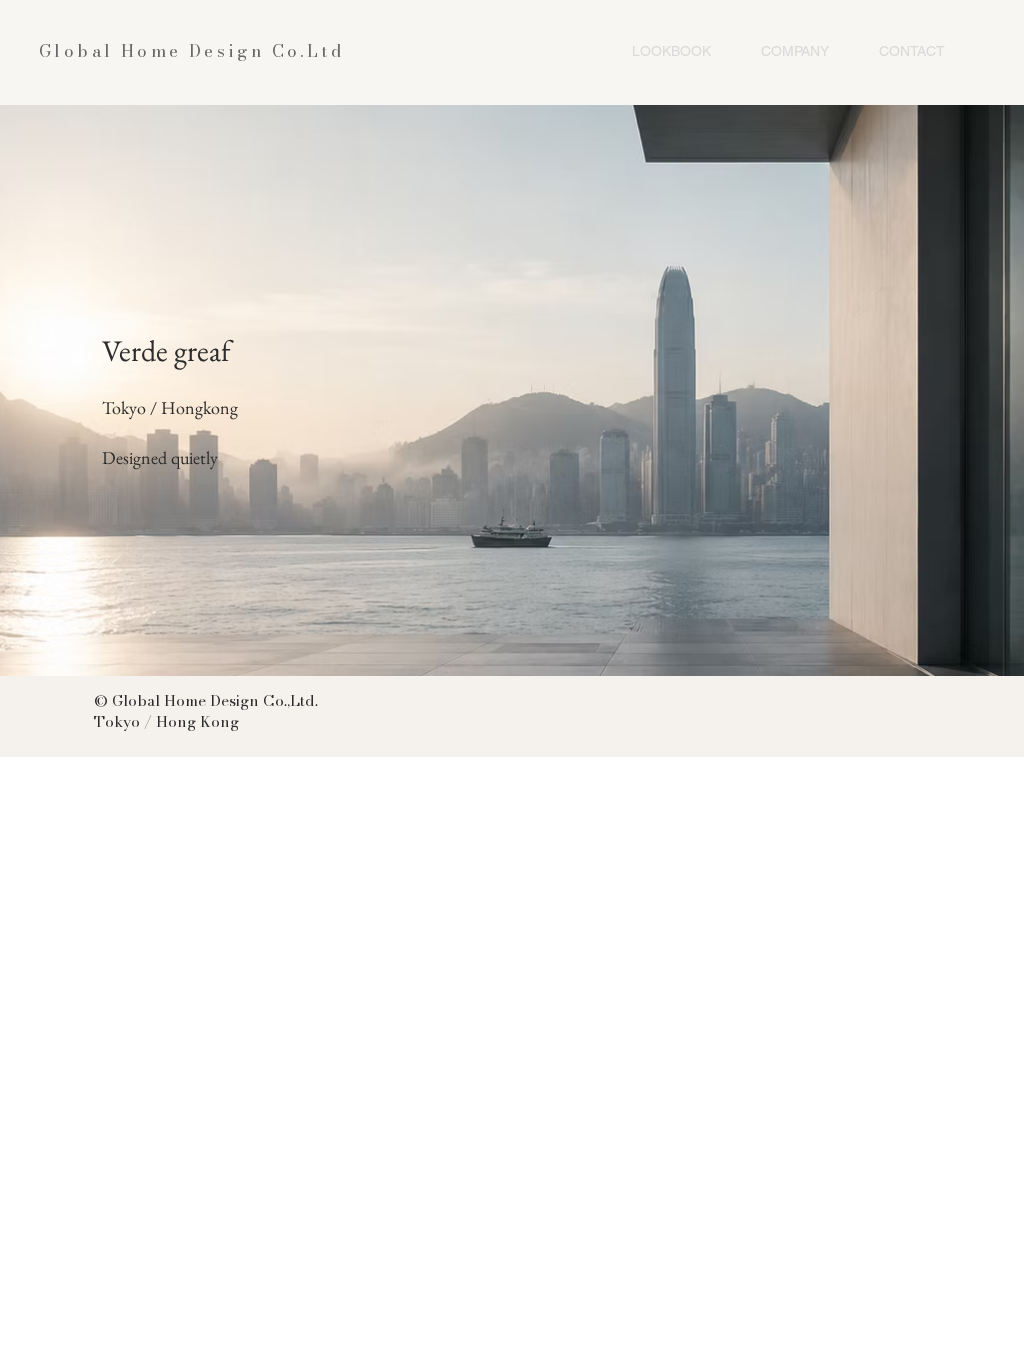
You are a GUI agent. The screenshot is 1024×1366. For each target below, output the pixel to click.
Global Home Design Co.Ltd (191, 51)
